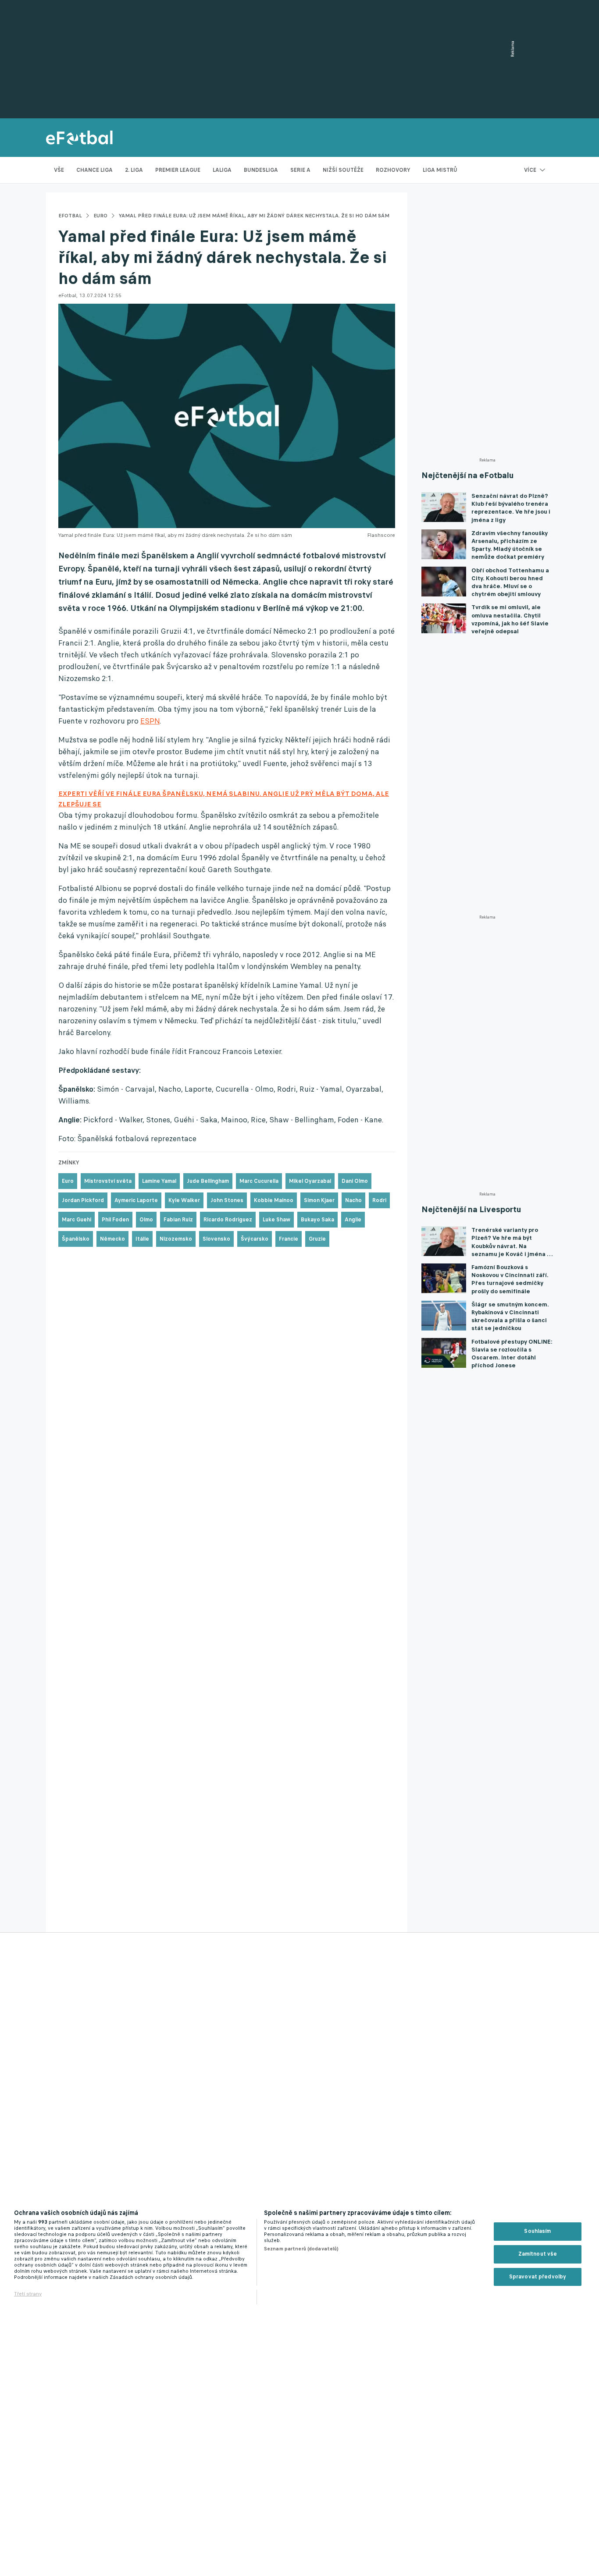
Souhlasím (537, 2231)
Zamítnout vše (538, 2254)
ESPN (150, 721)
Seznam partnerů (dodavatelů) (301, 2249)
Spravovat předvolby (538, 2277)
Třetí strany (28, 2294)
